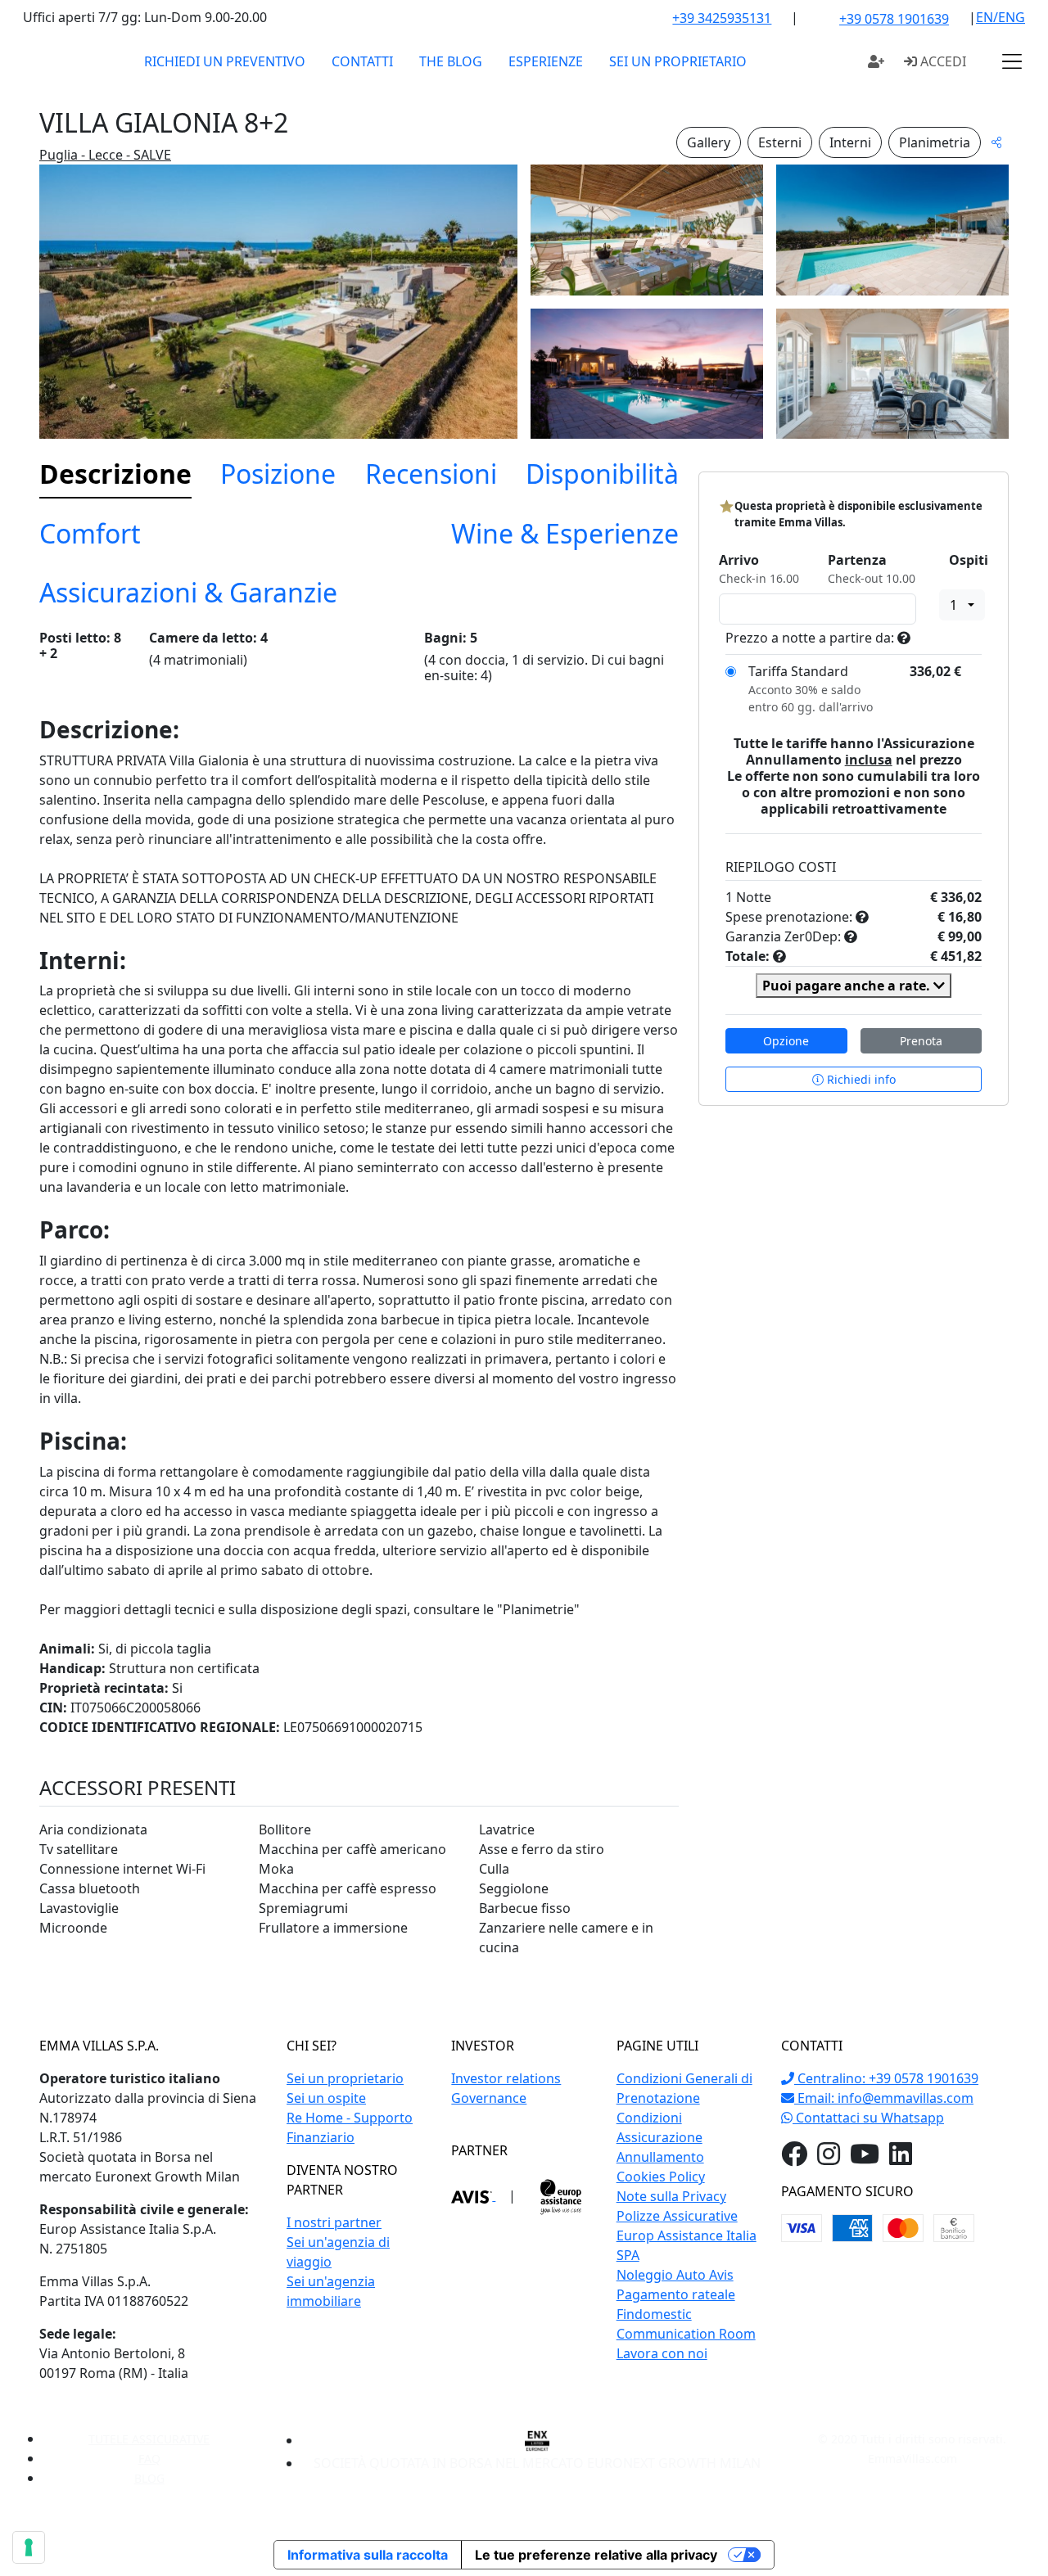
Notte (754, 897)
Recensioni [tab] (431, 474)
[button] (1012, 61)
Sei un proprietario (678, 61)
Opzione (786, 1041)
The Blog (451, 61)
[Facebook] (794, 2159)
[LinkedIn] (901, 2159)
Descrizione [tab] (115, 474)
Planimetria (935, 142)
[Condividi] (996, 142)
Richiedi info (860, 1079)
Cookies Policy (661, 2177)
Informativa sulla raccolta (368, 2555)
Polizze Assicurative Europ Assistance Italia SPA (687, 2235)
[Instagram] (829, 2159)
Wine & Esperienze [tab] (565, 533)
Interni (850, 142)
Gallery (709, 142)
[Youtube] (865, 2159)
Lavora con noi (662, 2353)
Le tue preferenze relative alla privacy (596, 2555)
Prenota (921, 1041)
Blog (149, 2478)
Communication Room (686, 2334)
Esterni (780, 142)
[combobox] (962, 605)
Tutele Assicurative (149, 2439)
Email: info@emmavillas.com (884, 2098)
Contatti (362, 61)
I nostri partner (334, 2222)
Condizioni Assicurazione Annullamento (660, 2137)
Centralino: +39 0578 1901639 (886, 2078)
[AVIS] (473, 2195)
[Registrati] (876, 61)
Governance (489, 2098)
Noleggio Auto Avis (675, 2275)
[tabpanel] (359, 1301)
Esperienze (546, 61)
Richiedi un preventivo (225, 61)
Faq (149, 2459)
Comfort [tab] (90, 533)
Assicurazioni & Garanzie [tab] (188, 592)
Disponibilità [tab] (602, 474)
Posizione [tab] (278, 474)
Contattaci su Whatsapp (868, 2118)
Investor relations (506, 2078)
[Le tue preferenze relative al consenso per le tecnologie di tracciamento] (29, 2547)
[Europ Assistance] (561, 2195)
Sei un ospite (326, 2098)
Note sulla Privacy (671, 2196)
